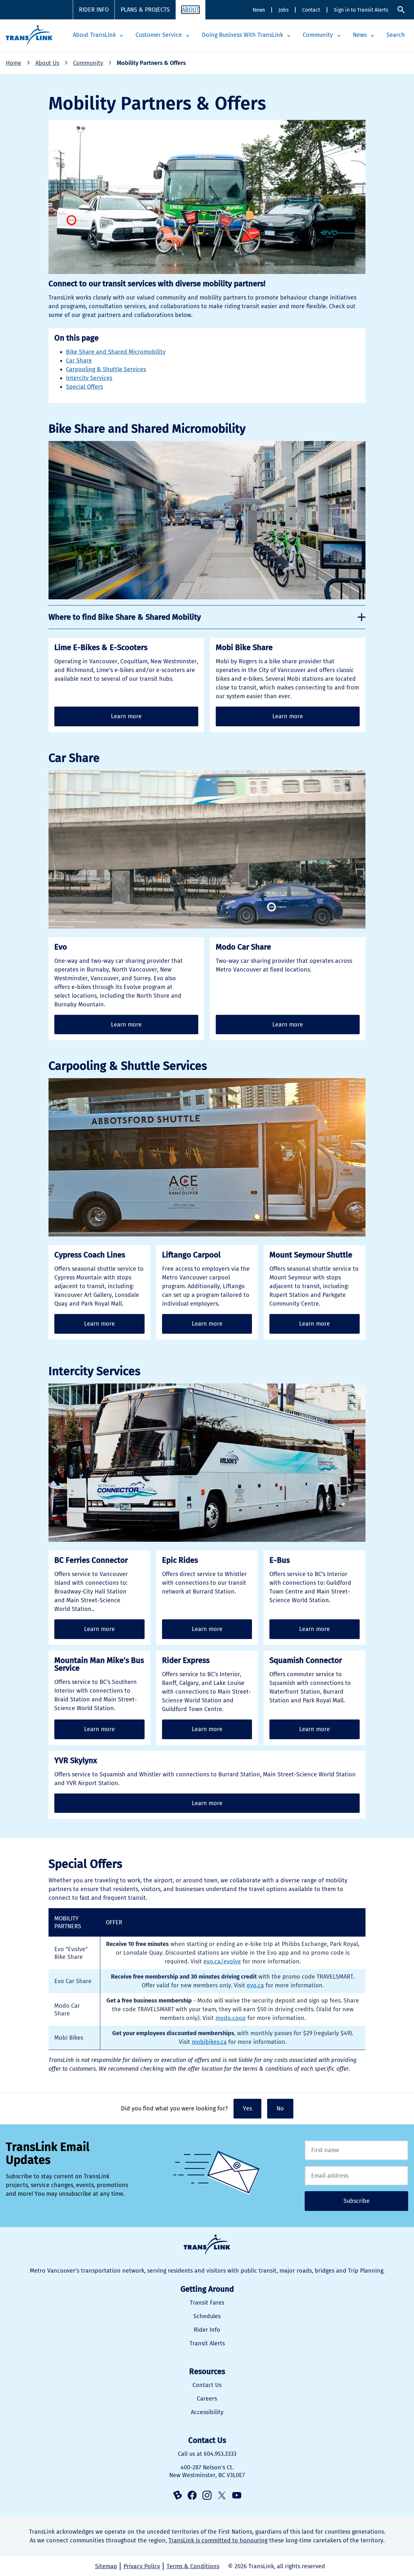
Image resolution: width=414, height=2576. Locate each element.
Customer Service (159, 35)
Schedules (207, 2316)
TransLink (207, 2245)
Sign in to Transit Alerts (361, 10)
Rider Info (94, 10)
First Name (356, 2150)
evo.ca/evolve (222, 1961)
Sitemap (106, 2566)
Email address (356, 2176)
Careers (207, 2399)
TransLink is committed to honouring (218, 2540)
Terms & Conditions (193, 2566)
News (259, 10)
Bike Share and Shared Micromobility (116, 352)
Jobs (283, 10)
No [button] (280, 2108)
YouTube (237, 2495)
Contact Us (207, 2385)
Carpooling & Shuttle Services (106, 369)
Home (14, 63)
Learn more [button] (126, 716)
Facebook (192, 2495)
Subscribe (357, 2201)
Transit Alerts (207, 2343)
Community (318, 35)
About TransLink (94, 35)
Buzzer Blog (177, 2495)
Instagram (207, 2495)
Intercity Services (89, 378)
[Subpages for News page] (373, 36)
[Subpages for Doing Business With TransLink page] (289, 36)
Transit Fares (207, 2303)
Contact (311, 10)
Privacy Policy (142, 2566)
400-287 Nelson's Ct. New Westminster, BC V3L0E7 (207, 2471)
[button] (207, 617)
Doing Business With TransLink (242, 35)
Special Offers (84, 387)
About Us (47, 63)
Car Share (79, 361)
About (191, 10)
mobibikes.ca (209, 2042)
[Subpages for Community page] (339, 36)
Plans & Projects (145, 10)
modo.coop (231, 2018)
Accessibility (207, 2412)
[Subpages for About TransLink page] (122, 36)
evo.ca (255, 1985)
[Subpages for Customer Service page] (188, 36)
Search (401, 10)
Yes (247, 2108)
